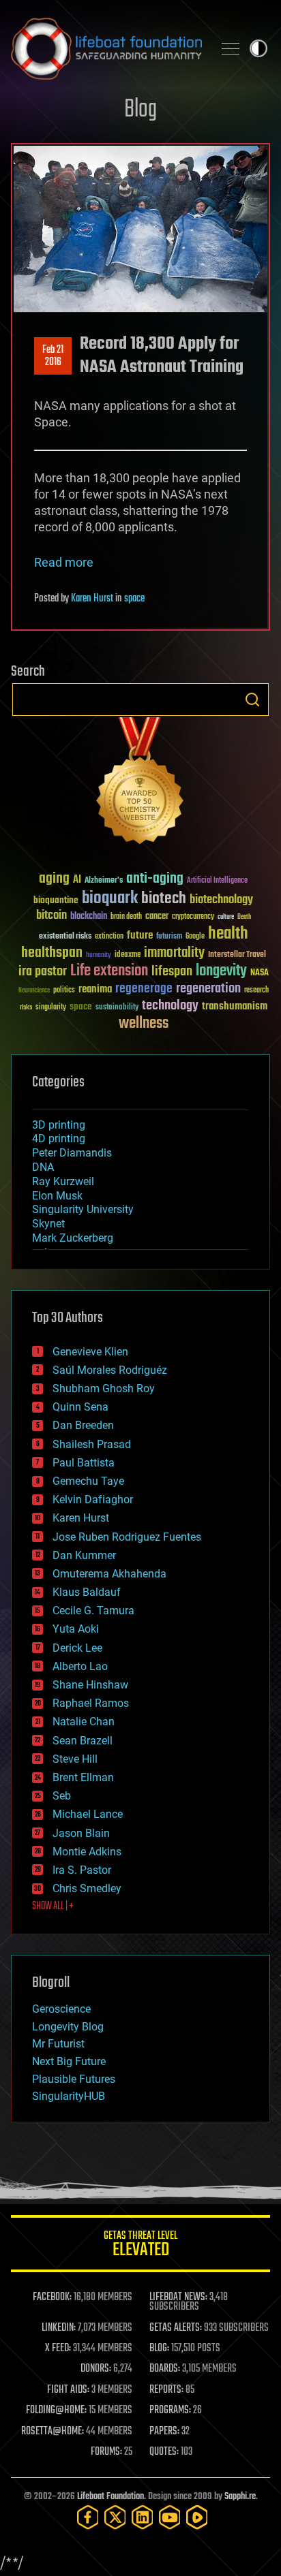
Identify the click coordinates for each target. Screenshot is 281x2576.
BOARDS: (165, 2369)
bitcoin (51, 916)
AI (77, 880)
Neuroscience (34, 991)
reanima (95, 989)
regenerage (144, 989)
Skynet (48, 1224)
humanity (99, 956)
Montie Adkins (87, 1852)
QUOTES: (164, 2452)
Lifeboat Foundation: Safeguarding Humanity (106, 48)
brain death (126, 917)
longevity (221, 971)
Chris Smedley (87, 1888)
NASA (260, 973)
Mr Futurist (58, 2044)
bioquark (110, 899)
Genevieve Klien (90, 1352)
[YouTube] (170, 2517)
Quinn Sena (80, 1407)
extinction (109, 937)
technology (170, 1006)
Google (195, 937)
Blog (140, 110)
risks (26, 1007)
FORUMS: (106, 2452)
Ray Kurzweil (63, 1181)
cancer (157, 917)
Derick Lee (77, 1648)
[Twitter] (115, 2517)
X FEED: (58, 2349)
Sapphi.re (240, 2497)
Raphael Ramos (91, 1703)
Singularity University (83, 1209)
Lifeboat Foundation (110, 2497)
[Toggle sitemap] (231, 48)
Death (244, 917)
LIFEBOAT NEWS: (178, 2297)
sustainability (117, 1008)
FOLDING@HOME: (56, 2410)
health (228, 934)
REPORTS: (166, 2390)
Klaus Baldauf (87, 1592)
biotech (164, 899)
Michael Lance (88, 1814)
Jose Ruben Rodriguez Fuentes (127, 1537)
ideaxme (128, 956)
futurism (169, 937)
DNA (43, 1167)
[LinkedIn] (143, 2517)
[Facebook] (88, 2517)
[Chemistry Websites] (140, 784)
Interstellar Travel (237, 955)
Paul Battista (84, 1463)
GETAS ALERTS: (176, 2328)
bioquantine (56, 900)
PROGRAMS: (170, 2410)
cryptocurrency (193, 917)
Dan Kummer (84, 1555)
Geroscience (61, 2009)
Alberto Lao (80, 1666)
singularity (51, 1008)
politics (64, 991)
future (140, 936)
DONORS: (96, 2369)
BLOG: (159, 2349)
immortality (174, 953)
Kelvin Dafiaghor (93, 1499)
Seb (62, 1796)
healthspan (52, 953)
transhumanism (235, 1006)
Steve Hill (75, 1759)
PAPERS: (164, 2432)
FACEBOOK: (52, 2297)
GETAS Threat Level (140, 2246)
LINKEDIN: (59, 2328)
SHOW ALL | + (53, 1906)
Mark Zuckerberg (73, 1238)
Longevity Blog (68, 2027)
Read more (64, 562)
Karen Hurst (92, 599)
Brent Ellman (83, 1777)
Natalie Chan (84, 1722)
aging (54, 879)
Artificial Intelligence (217, 881)
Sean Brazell (83, 1741)
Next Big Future (69, 2061)
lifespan (172, 972)
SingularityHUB (69, 2096)
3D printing (59, 1125)
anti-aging (155, 879)
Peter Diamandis (72, 1153)
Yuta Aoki (76, 1629)
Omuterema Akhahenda (109, 1574)
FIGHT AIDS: (68, 2390)
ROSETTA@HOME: (53, 2432)
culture (226, 917)
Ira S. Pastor (82, 1870)
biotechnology (221, 900)
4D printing (59, 1138)
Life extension (109, 971)
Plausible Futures (74, 2079)
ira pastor (43, 972)
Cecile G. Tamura (93, 1611)
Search (252, 700)
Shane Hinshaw (90, 1685)
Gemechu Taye (88, 1481)
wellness (144, 1024)
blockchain (89, 917)
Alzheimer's (104, 881)
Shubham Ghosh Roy (104, 1388)
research (256, 991)
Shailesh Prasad (92, 1444)
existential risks (65, 937)
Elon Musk (57, 1196)
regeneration (208, 989)
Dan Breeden (83, 1425)
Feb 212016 (53, 356)
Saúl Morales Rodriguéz (110, 1370)
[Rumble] (197, 2517)
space (134, 599)
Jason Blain (81, 1833)
